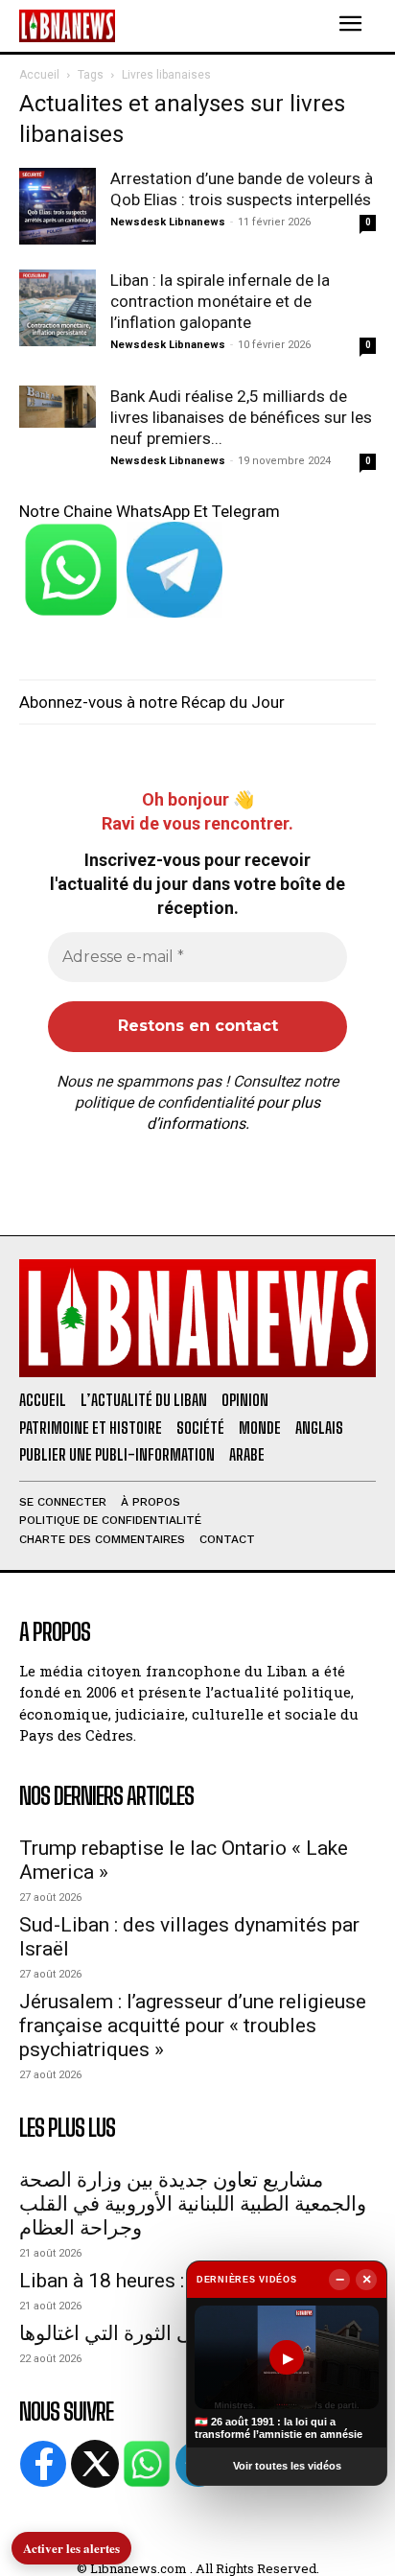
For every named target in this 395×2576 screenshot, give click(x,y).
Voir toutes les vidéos (287, 2466)
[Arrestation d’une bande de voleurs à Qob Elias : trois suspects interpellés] (58, 206)
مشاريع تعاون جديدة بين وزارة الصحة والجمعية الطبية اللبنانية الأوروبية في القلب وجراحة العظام (193, 2204)
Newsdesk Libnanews (168, 222)
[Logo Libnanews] (67, 25)
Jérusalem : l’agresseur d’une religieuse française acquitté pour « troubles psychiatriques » (193, 2026)
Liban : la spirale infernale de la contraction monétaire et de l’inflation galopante (220, 301)
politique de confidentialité (164, 1102)
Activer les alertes (71, 2548)
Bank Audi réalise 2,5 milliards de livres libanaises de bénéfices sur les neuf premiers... (241, 417)
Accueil (39, 75)
